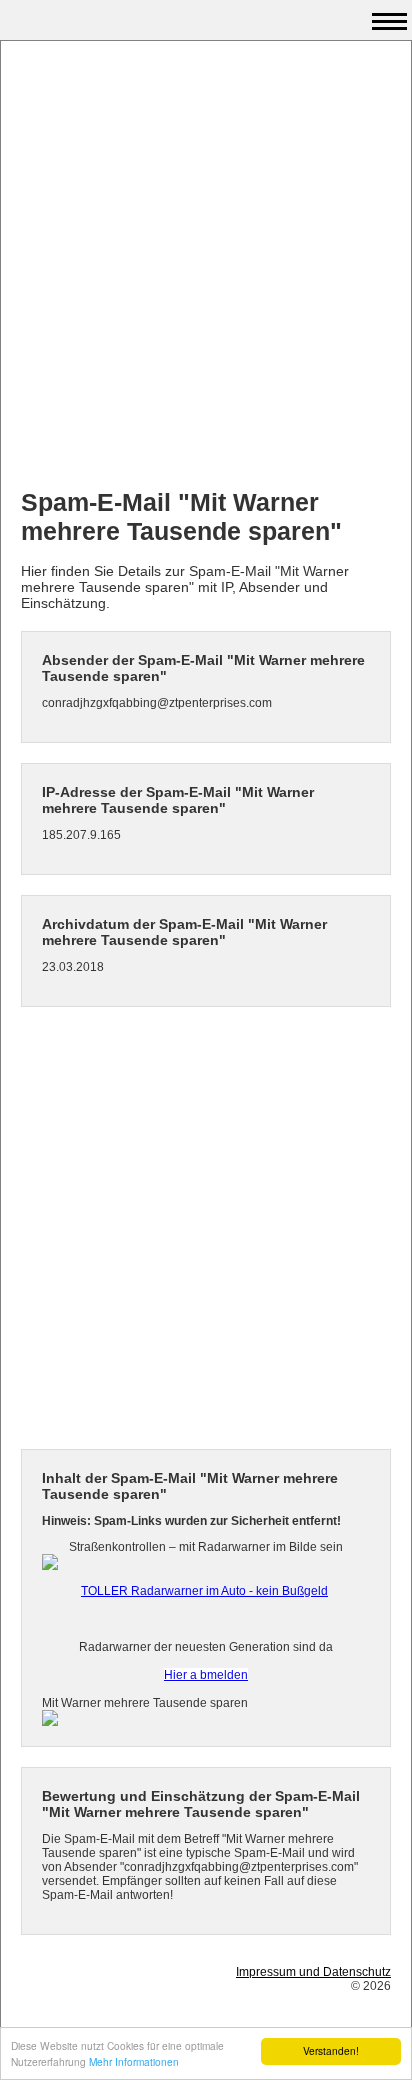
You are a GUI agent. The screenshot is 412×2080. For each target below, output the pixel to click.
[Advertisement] (206, 267)
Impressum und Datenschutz (313, 1972)
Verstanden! (331, 2050)
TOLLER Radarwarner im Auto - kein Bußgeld (204, 1591)
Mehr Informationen (134, 2061)
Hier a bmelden (206, 1675)
